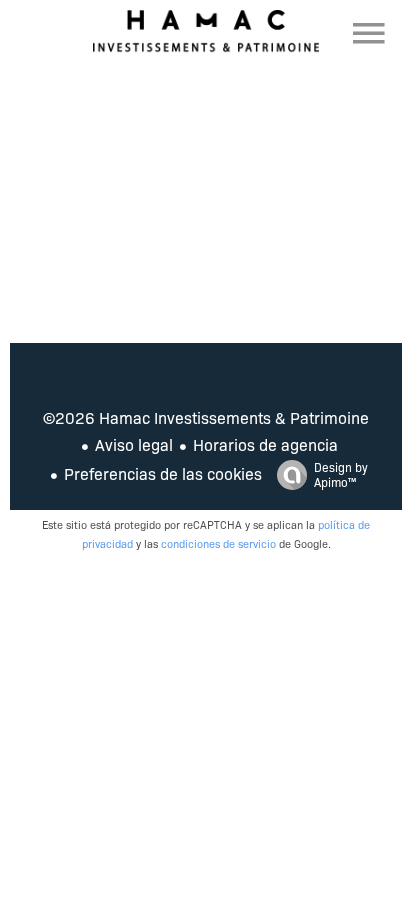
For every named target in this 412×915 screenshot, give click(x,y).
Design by (341, 474)
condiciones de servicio (218, 543)
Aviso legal (134, 444)
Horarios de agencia (265, 444)
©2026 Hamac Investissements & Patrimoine (206, 417)
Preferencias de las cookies (163, 473)
